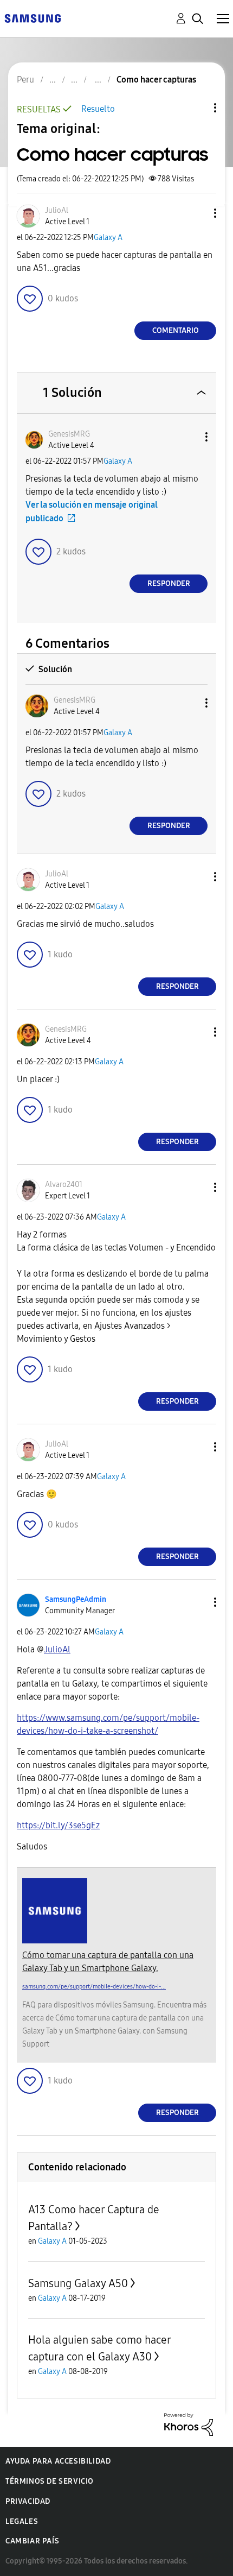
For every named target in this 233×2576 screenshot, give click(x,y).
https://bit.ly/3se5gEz (58, 1825)
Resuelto (98, 109)
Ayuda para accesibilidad (58, 2461)
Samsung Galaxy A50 (78, 2283)
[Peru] (33, 18)
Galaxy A (108, 238)
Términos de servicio (50, 2481)
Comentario (176, 330)
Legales (22, 2521)
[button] (197, 213)
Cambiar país (32, 2541)
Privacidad (28, 2501)
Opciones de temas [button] (197, 108)
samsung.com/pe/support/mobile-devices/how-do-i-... (94, 1987)
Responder (169, 583)
